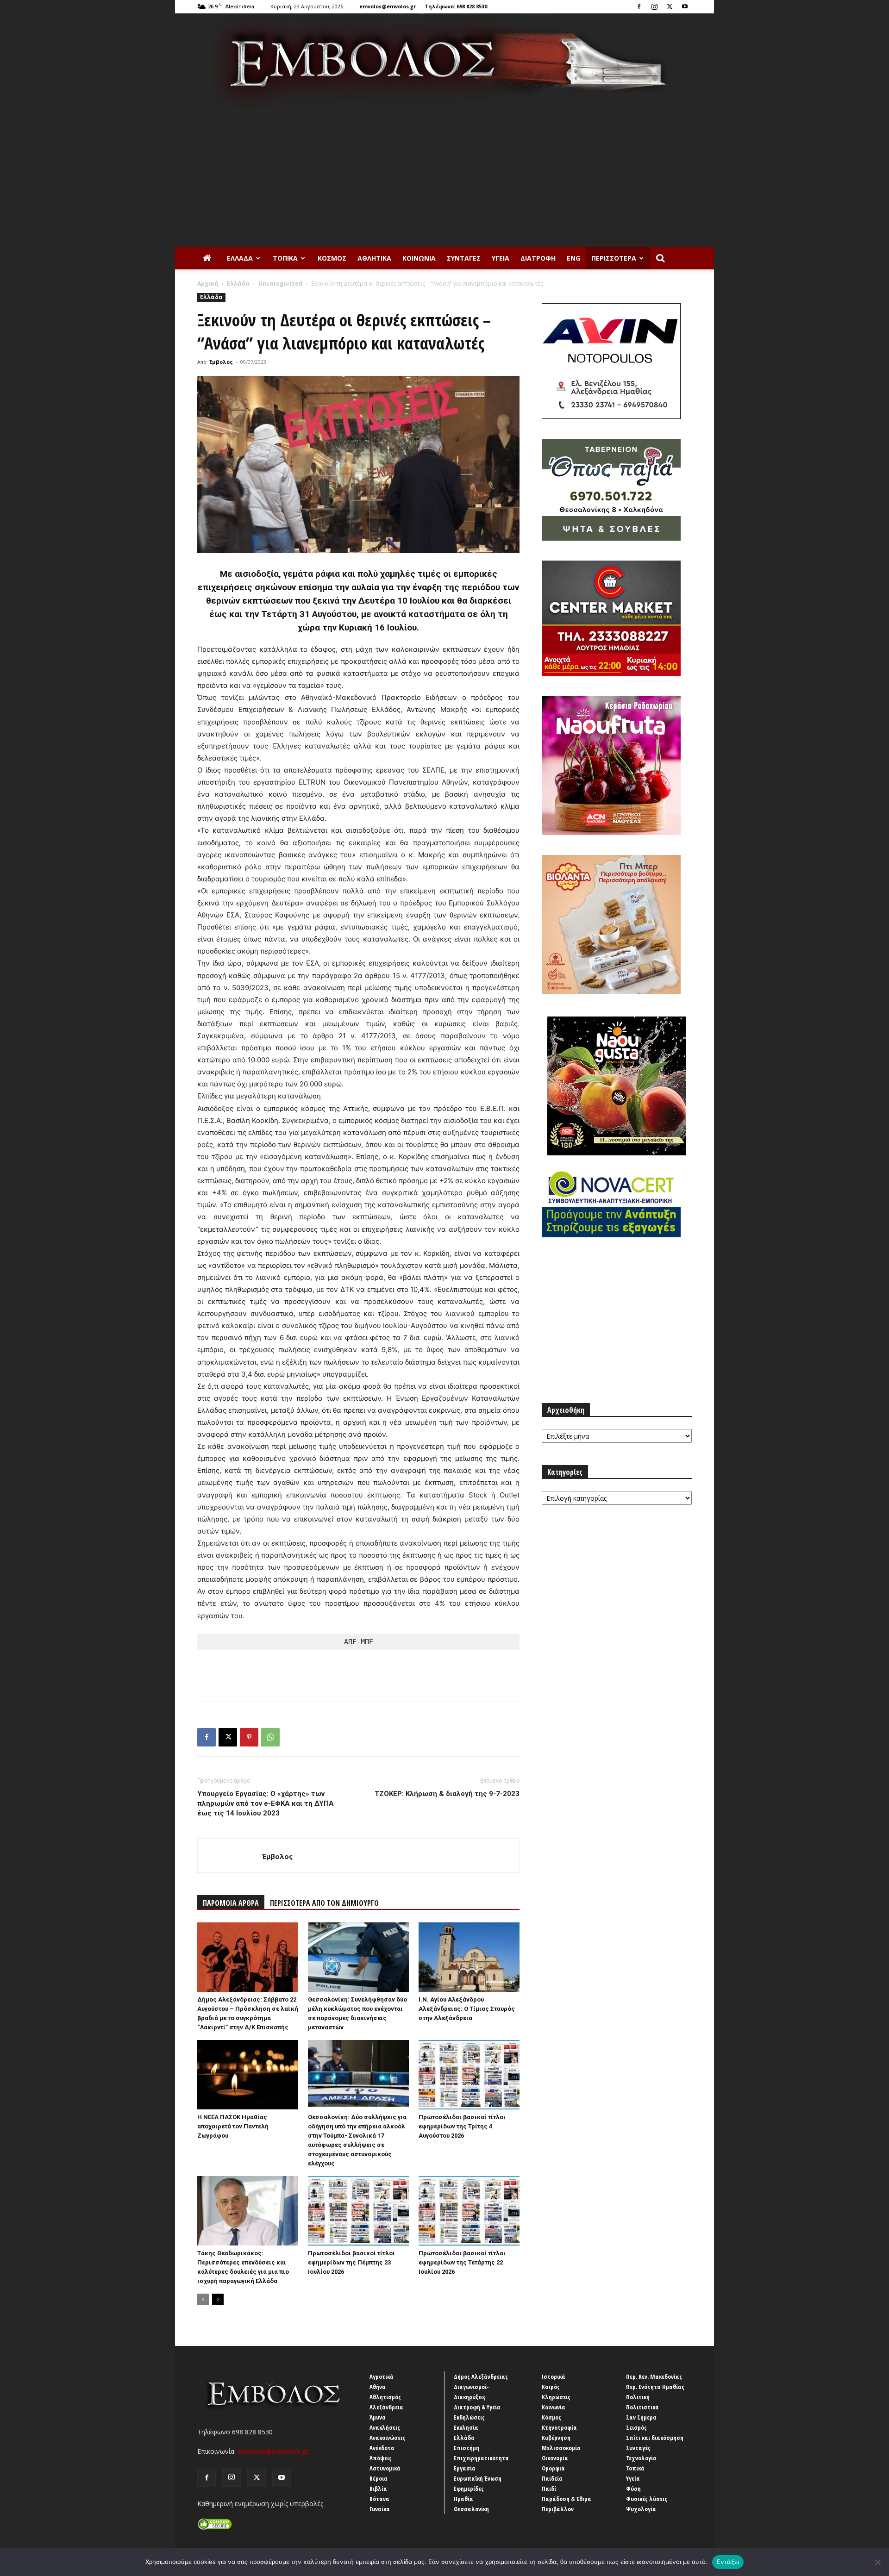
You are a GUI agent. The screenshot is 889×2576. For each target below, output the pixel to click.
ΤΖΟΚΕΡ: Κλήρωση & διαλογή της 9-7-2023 (447, 1794)
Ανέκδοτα (382, 2448)
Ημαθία (463, 2499)
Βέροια (379, 2478)
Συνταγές (464, 258)
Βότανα (379, 2499)
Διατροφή (538, 258)
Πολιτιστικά (642, 2407)
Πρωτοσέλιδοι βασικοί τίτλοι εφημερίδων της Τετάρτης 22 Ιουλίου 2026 (462, 2262)
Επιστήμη (466, 2448)
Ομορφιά (553, 2468)
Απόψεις (381, 2458)
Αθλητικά (374, 258)
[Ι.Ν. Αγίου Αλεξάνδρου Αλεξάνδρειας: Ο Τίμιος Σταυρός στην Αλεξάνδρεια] (469, 1957)
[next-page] (218, 2299)
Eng (573, 258)
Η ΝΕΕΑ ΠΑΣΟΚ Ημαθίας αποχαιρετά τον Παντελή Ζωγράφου (233, 2126)
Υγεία (501, 258)
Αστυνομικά (385, 2468)
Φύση (633, 2489)
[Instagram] (654, 6)
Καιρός (551, 2387)
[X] (670, 6)
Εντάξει (728, 2562)
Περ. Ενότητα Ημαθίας (655, 2387)
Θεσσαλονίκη (471, 2509)
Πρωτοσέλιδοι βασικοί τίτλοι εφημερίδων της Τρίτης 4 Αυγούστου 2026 (462, 2126)
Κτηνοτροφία (559, 2427)
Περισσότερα (614, 258)
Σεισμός (636, 2427)
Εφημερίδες (469, 2489)
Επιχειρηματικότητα (481, 2458)
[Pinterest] (249, 1737)
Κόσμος (332, 258)
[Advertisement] (444, 178)
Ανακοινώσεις (387, 2438)
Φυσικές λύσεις (647, 2499)
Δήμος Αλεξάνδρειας (481, 2376)
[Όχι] (877, 2562)
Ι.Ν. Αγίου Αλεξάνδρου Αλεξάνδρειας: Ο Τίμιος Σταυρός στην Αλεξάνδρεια (467, 2009)
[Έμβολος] (444, 61)
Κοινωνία (419, 258)
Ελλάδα (240, 258)
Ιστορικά (554, 2376)
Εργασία (465, 2468)
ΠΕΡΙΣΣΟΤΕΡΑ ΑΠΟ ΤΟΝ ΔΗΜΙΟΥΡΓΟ (324, 1903)
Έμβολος (221, 362)
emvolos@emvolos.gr (388, 6)
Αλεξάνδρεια (386, 2407)
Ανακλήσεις (385, 2427)
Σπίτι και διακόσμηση (655, 2438)
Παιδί (549, 2489)
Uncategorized (280, 284)
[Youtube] (685, 6)
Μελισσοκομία (561, 2448)
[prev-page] (203, 2299)
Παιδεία (552, 2478)
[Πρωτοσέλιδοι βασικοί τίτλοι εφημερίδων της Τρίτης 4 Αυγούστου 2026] (469, 2075)
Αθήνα (378, 2387)
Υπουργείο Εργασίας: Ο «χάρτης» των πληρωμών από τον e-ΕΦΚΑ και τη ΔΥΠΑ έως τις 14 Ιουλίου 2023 (266, 1803)
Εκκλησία (466, 2427)
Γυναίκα (380, 2509)
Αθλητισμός (385, 2397)
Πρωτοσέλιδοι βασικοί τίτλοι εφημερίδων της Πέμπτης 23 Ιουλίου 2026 (351, 2262)
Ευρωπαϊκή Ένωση (478, 2478)
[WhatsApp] (270, 1737)
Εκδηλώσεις (469, 2417)
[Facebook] (639, 6)
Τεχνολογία (641, 2458)
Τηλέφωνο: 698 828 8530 (456, 6)
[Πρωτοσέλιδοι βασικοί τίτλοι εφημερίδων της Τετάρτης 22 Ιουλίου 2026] (469, 2211)
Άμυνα (378, 2417)
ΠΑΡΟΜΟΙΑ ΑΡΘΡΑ (231, 1903)
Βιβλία (378, 2489)
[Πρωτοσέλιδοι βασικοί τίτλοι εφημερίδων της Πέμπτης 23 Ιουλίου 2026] (358, 2211)
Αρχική (208, 284)
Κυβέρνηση (556, 2438)
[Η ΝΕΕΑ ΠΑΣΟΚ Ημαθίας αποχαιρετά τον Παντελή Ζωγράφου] (248, 2075)
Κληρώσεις (556, 2397)
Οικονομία (555, 2458)
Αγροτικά (382, 2376)
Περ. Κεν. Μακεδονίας (654, 2376)
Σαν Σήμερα (641, 2417)
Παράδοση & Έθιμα (567, 2499)
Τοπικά (285, 258)
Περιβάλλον (558, 2509)
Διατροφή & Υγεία (477, 2407)
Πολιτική (638, 2397)
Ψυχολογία (641, 2509)
